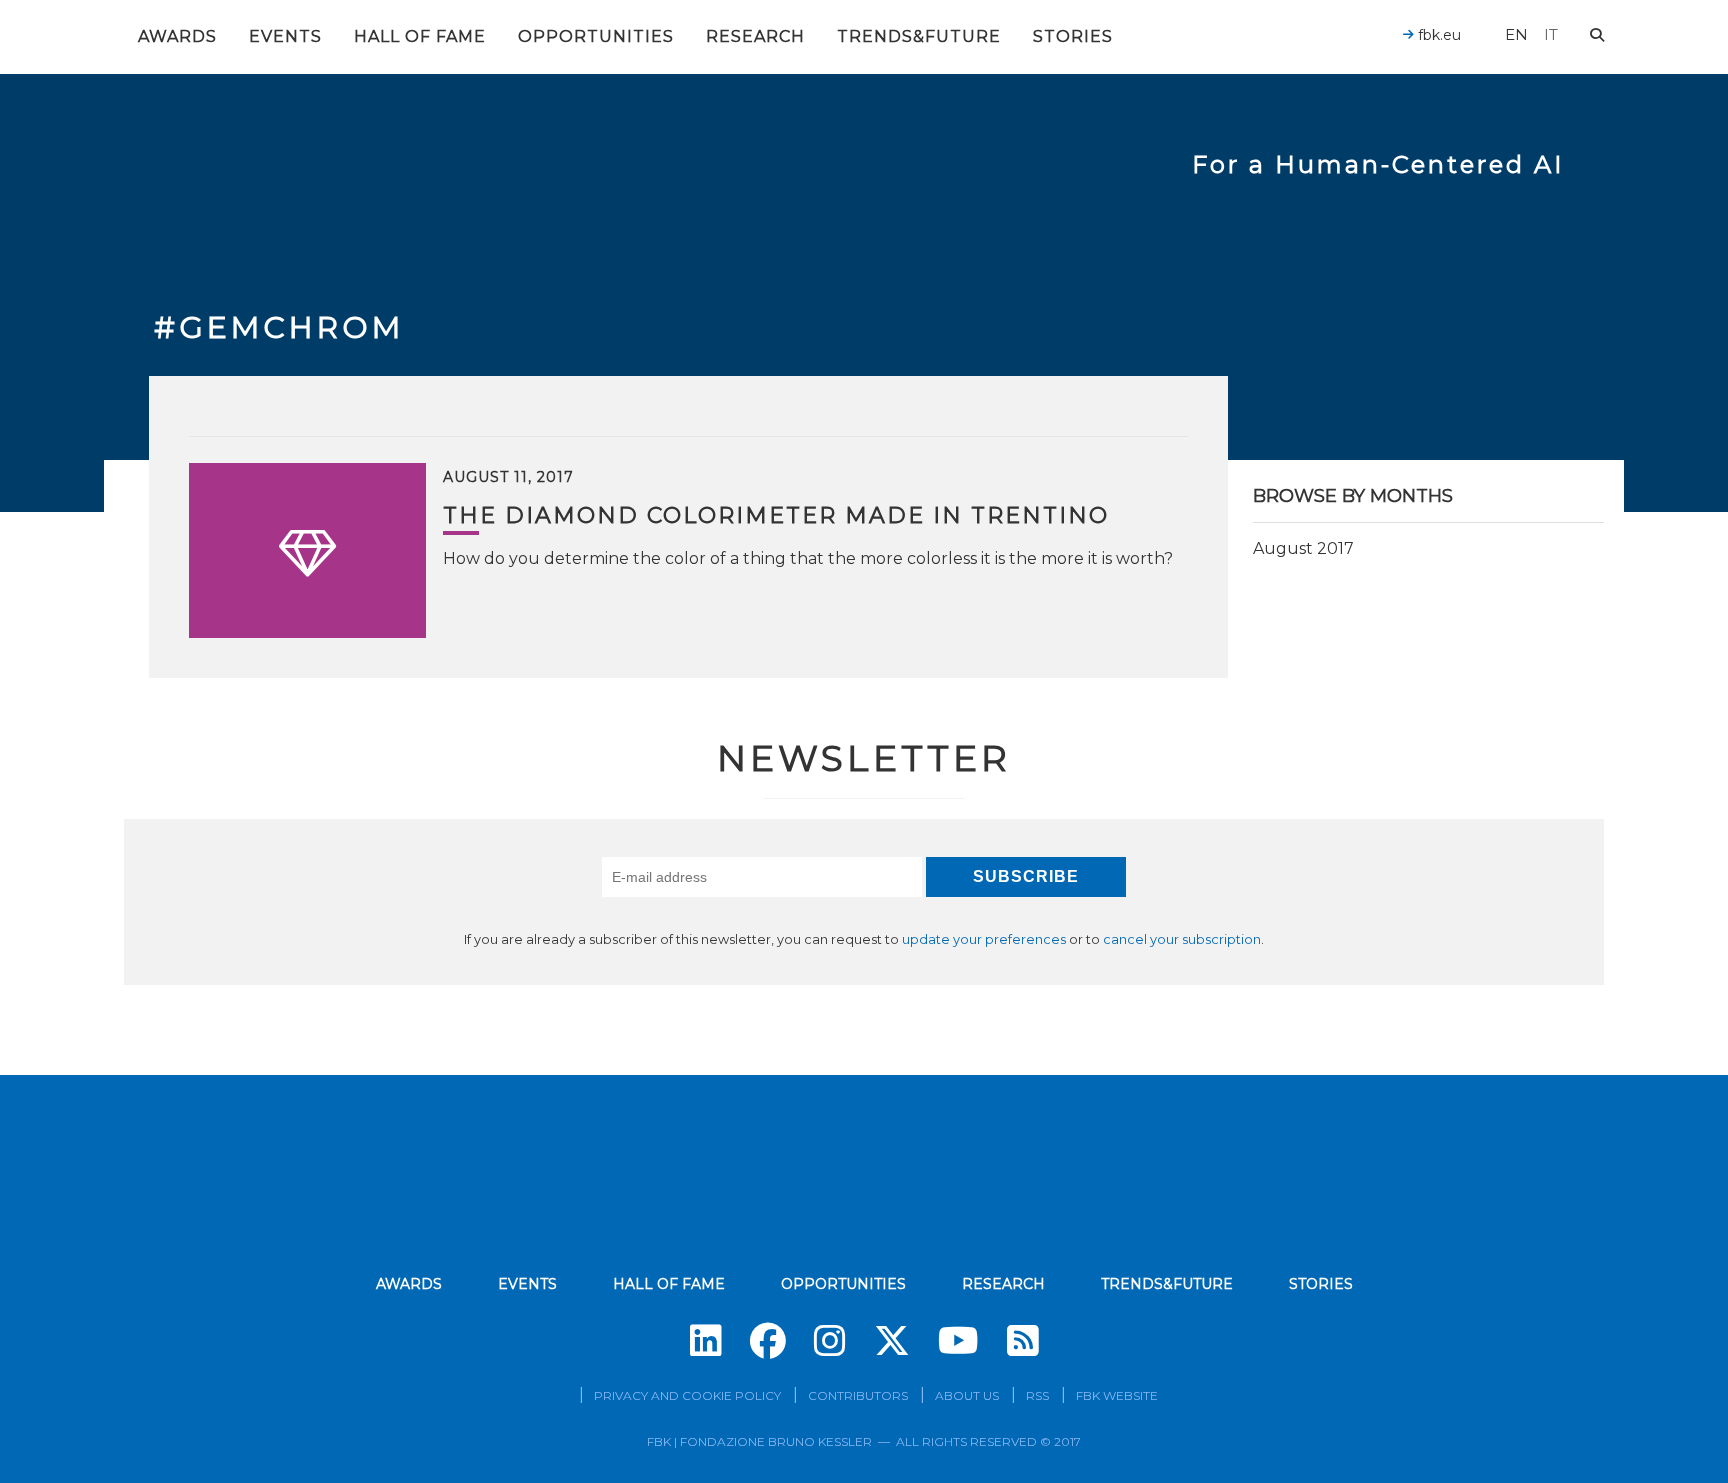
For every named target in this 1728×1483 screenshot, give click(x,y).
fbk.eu (1437, 35)
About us (967, 1395)
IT (1551, 34)
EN (1516, 34)
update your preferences (984, 939)
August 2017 (1303, 548)
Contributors (858, 1395)
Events (285, 36)
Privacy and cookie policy (687, 1395)
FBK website (1117, 1395)
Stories (1073, 36)
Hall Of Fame (420, 36)
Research (755, 36)
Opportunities (596, 36)
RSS (1037, 1395)
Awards (177, 36)
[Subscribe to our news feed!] (1023, 1341)
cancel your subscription (1182, 939)
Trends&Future (919, 36)
